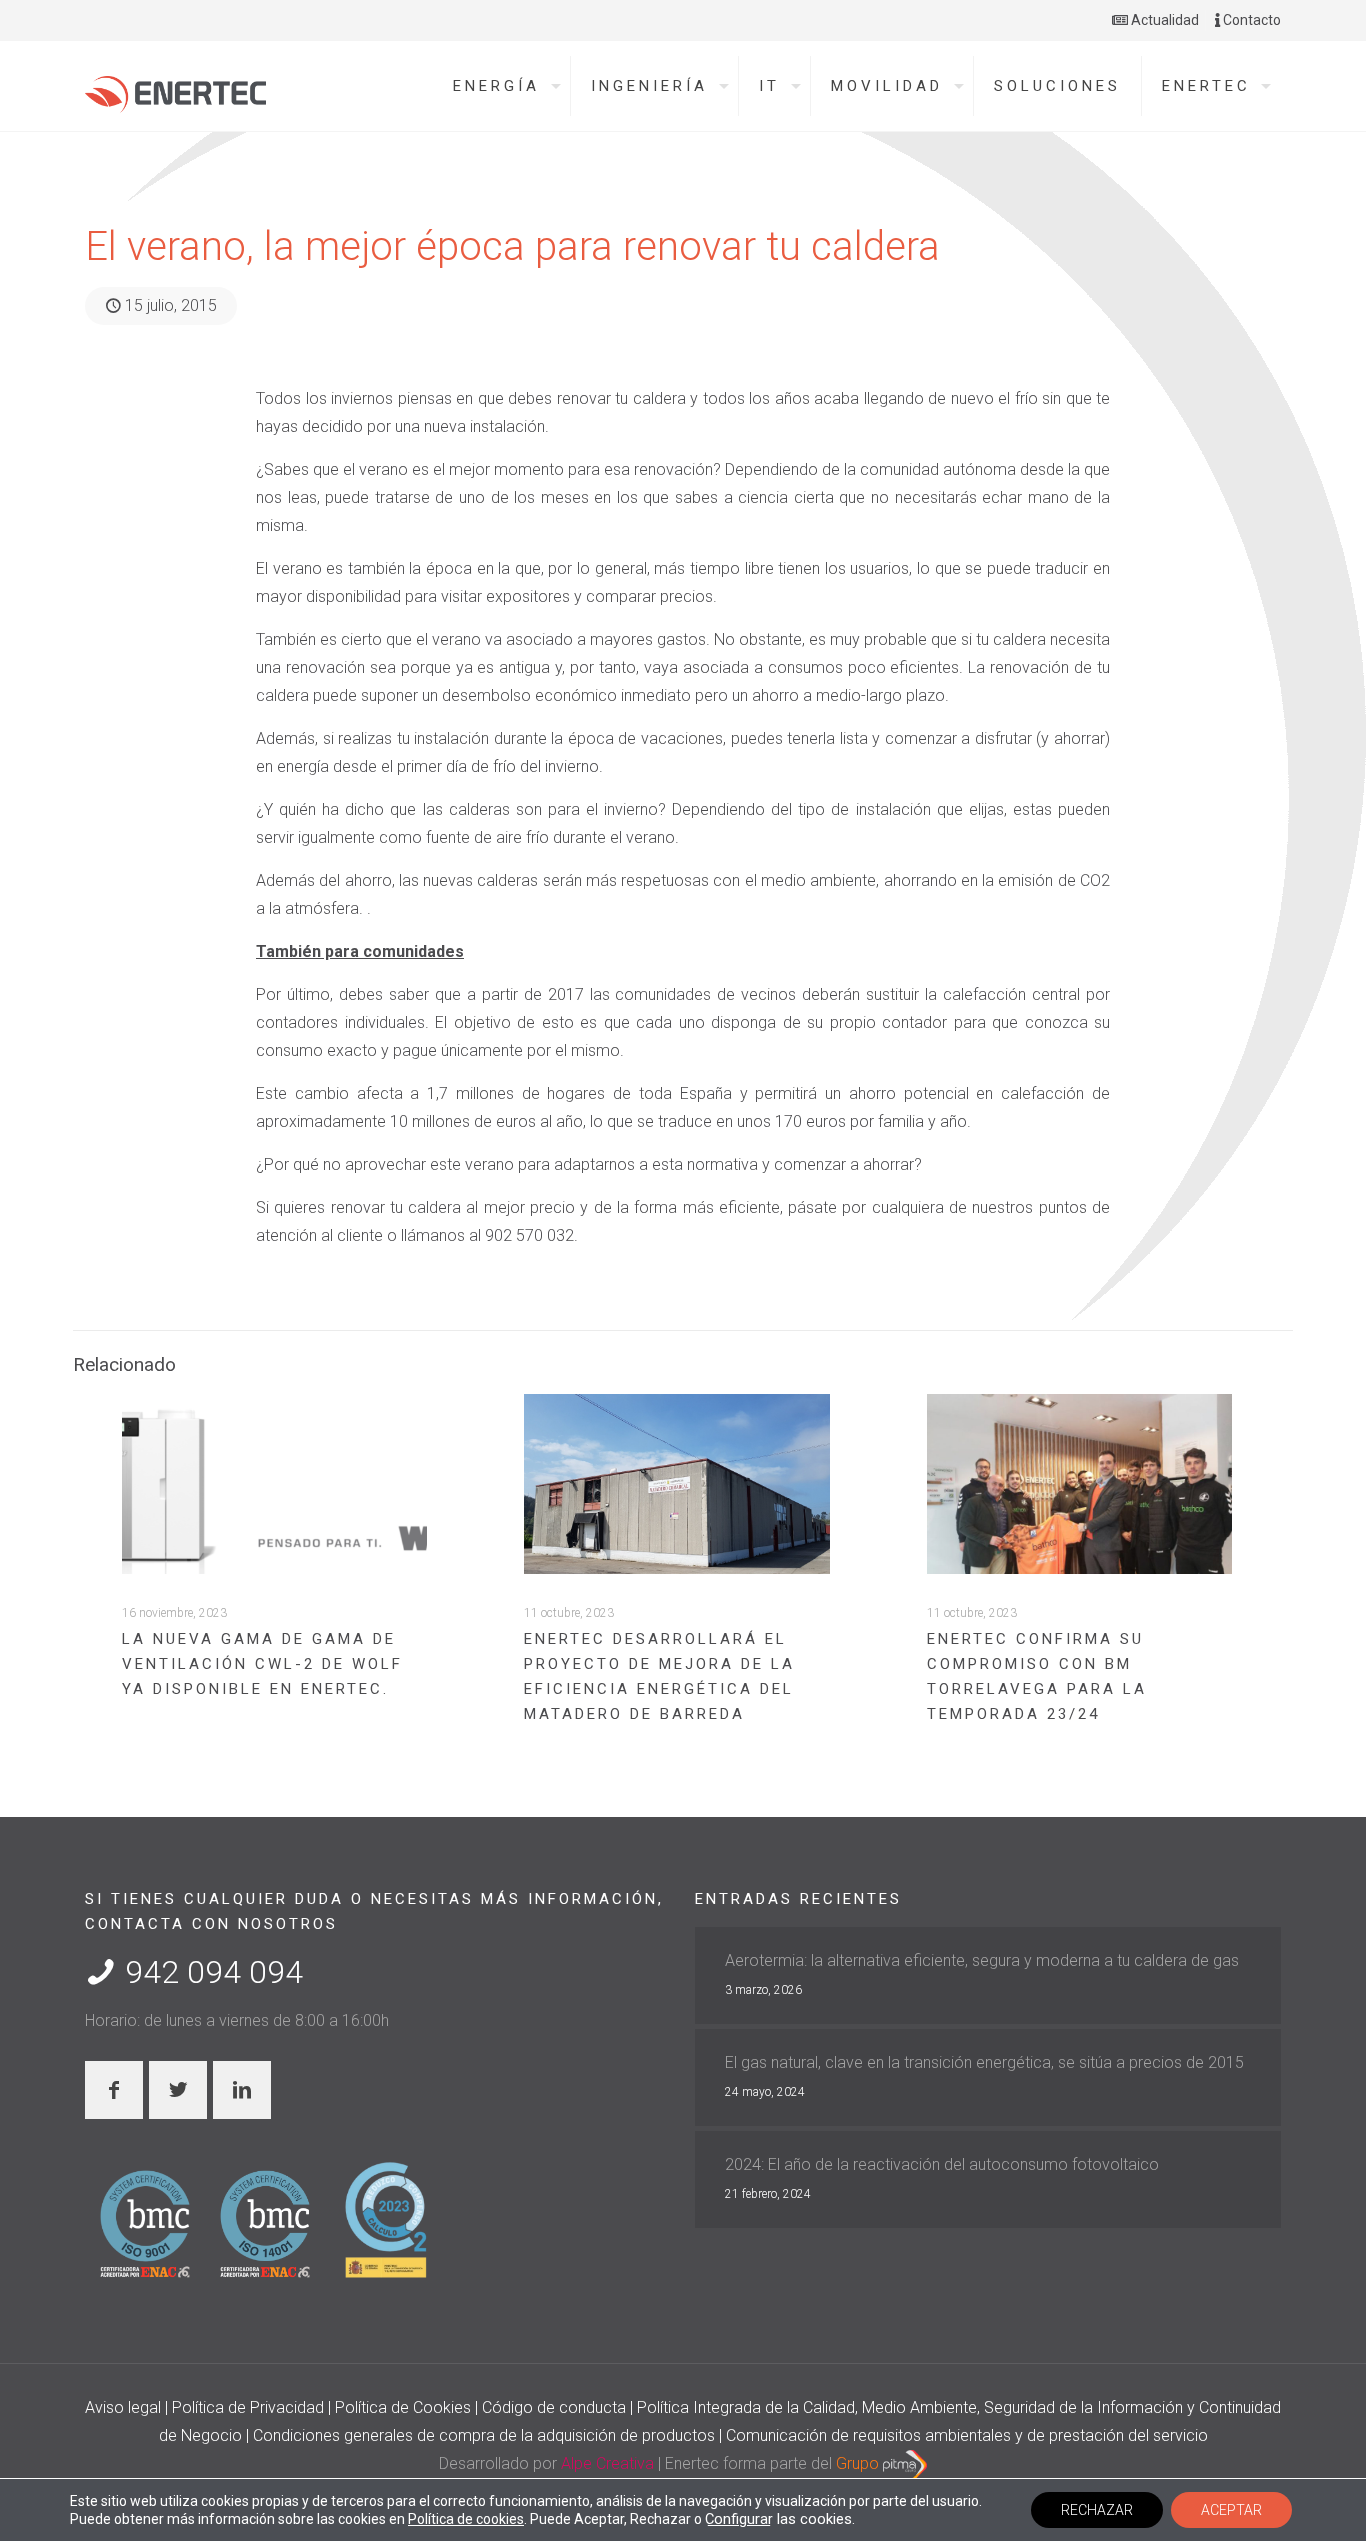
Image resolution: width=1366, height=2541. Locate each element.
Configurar (739, 2519)
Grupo (859, 2463)
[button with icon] (114, 2090)
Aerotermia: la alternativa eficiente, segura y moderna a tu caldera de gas (982, 1960)
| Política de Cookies (401, 2407)
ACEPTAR (1231, 2510)
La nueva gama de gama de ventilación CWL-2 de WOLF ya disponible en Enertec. (262, 1664)
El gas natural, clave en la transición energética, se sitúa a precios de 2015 (984, 2062)
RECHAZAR (1097, 2510)
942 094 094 (210, 1972)
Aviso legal (125, 2407)
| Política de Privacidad (246, 2407)
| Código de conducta (552, 2407)
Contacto (1250, 20)
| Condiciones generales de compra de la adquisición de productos (482, 2435)
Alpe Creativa (607, 2463)
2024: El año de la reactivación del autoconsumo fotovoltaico (942, 2164)
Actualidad (1163, 20)
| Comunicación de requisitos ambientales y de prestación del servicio (963, 2435)
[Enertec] (175, 89)
